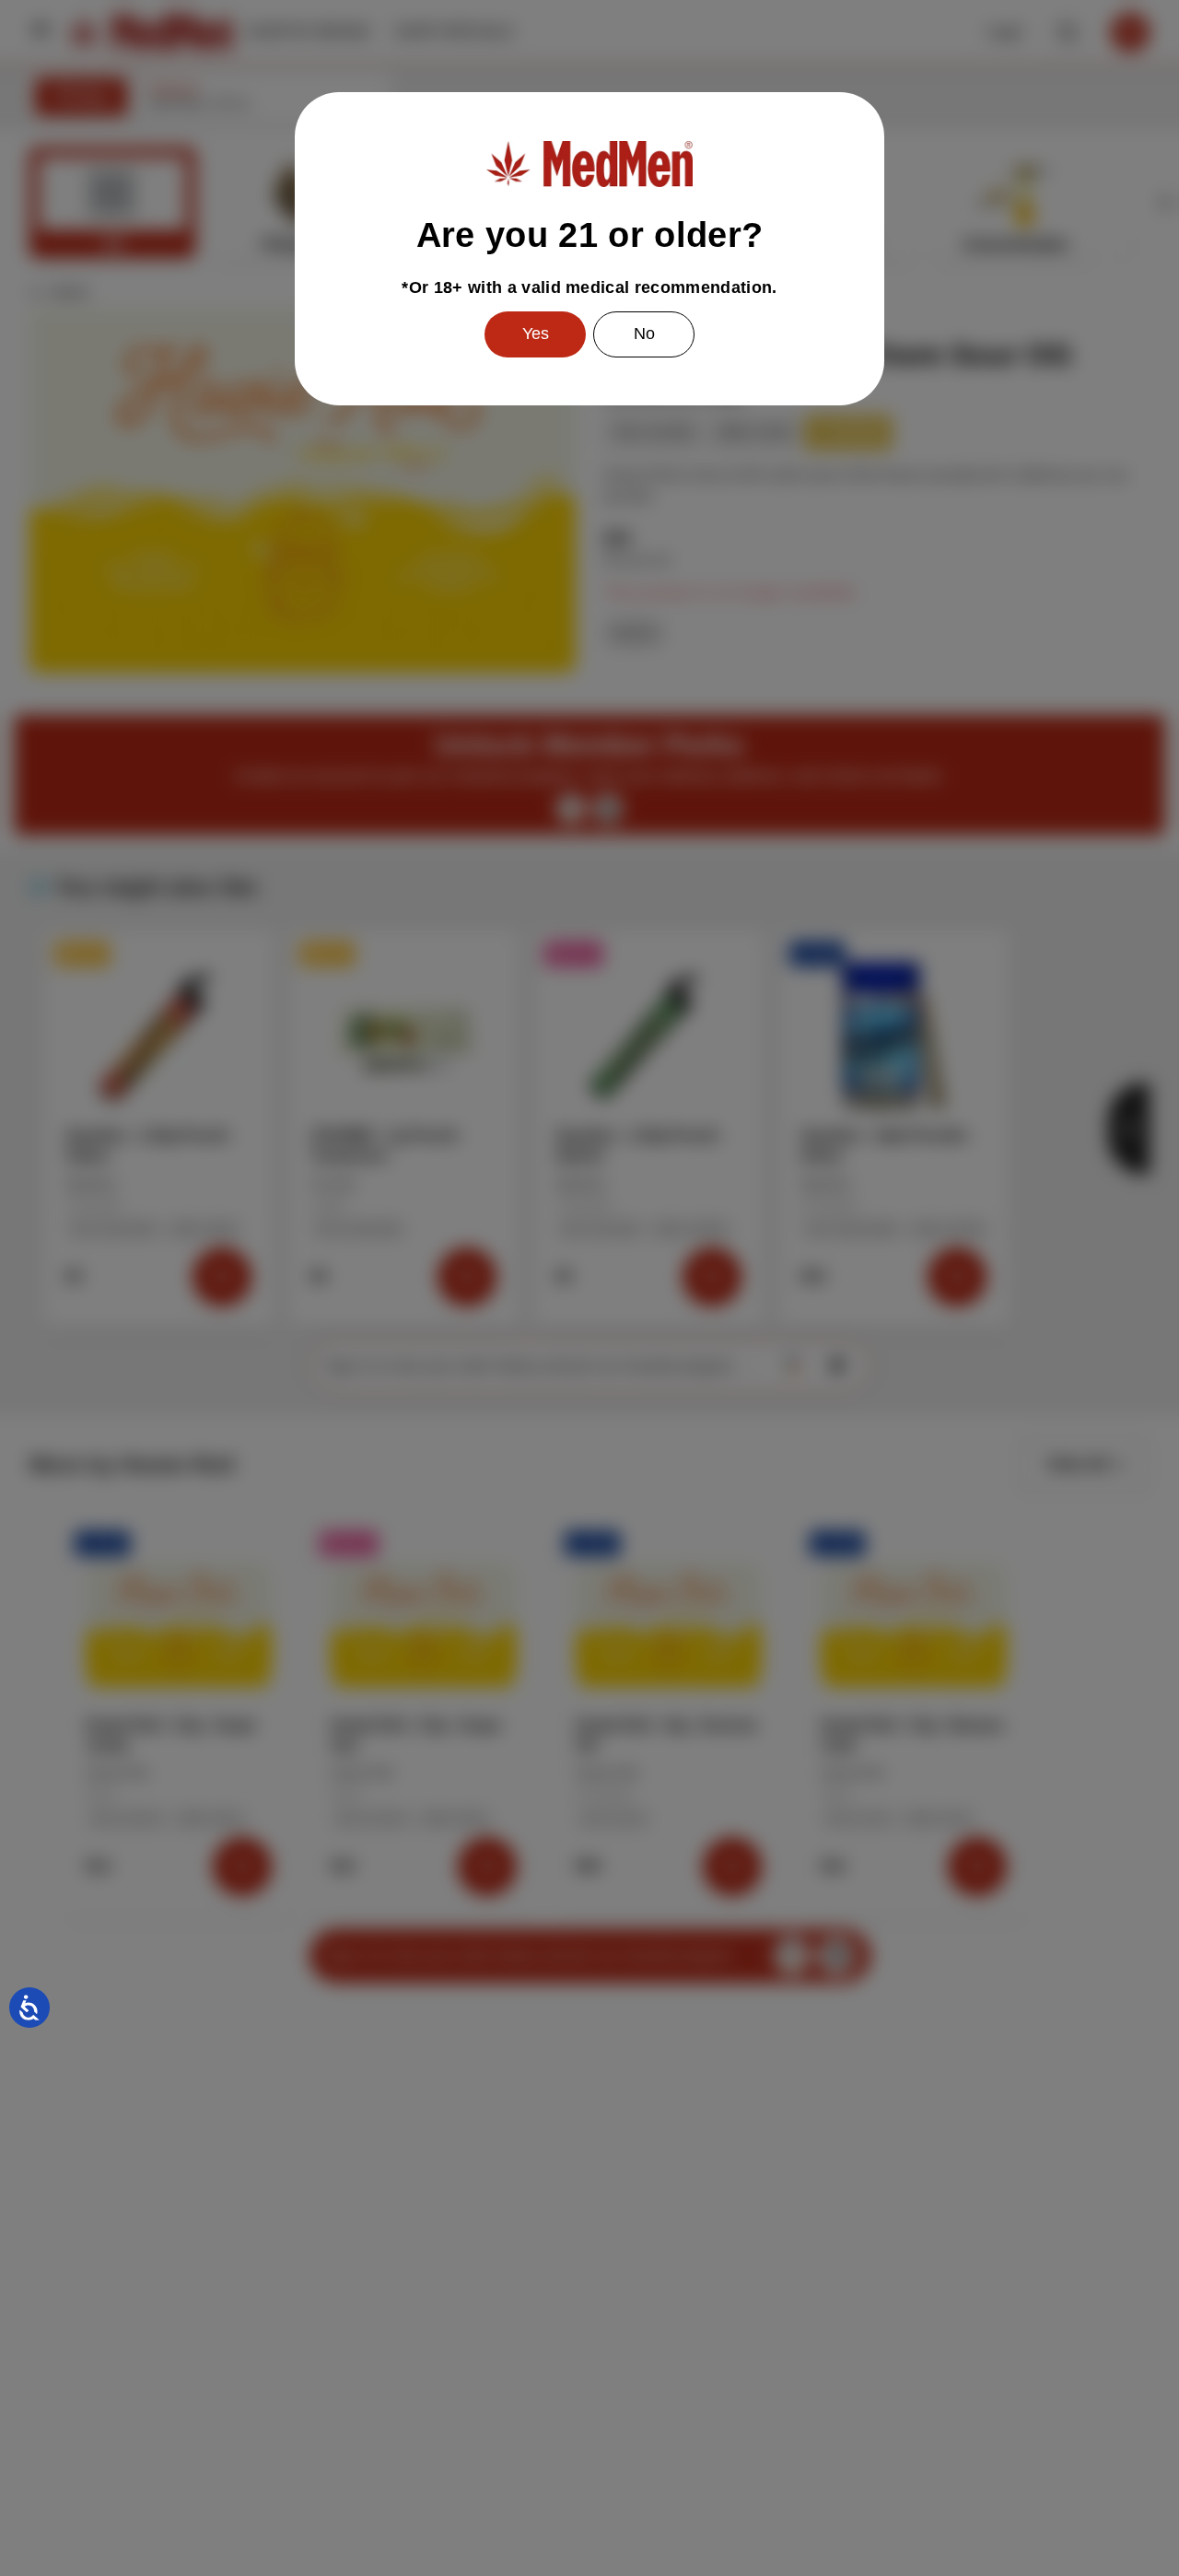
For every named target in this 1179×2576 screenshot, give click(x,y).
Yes (536, 334)
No (644, 334)
